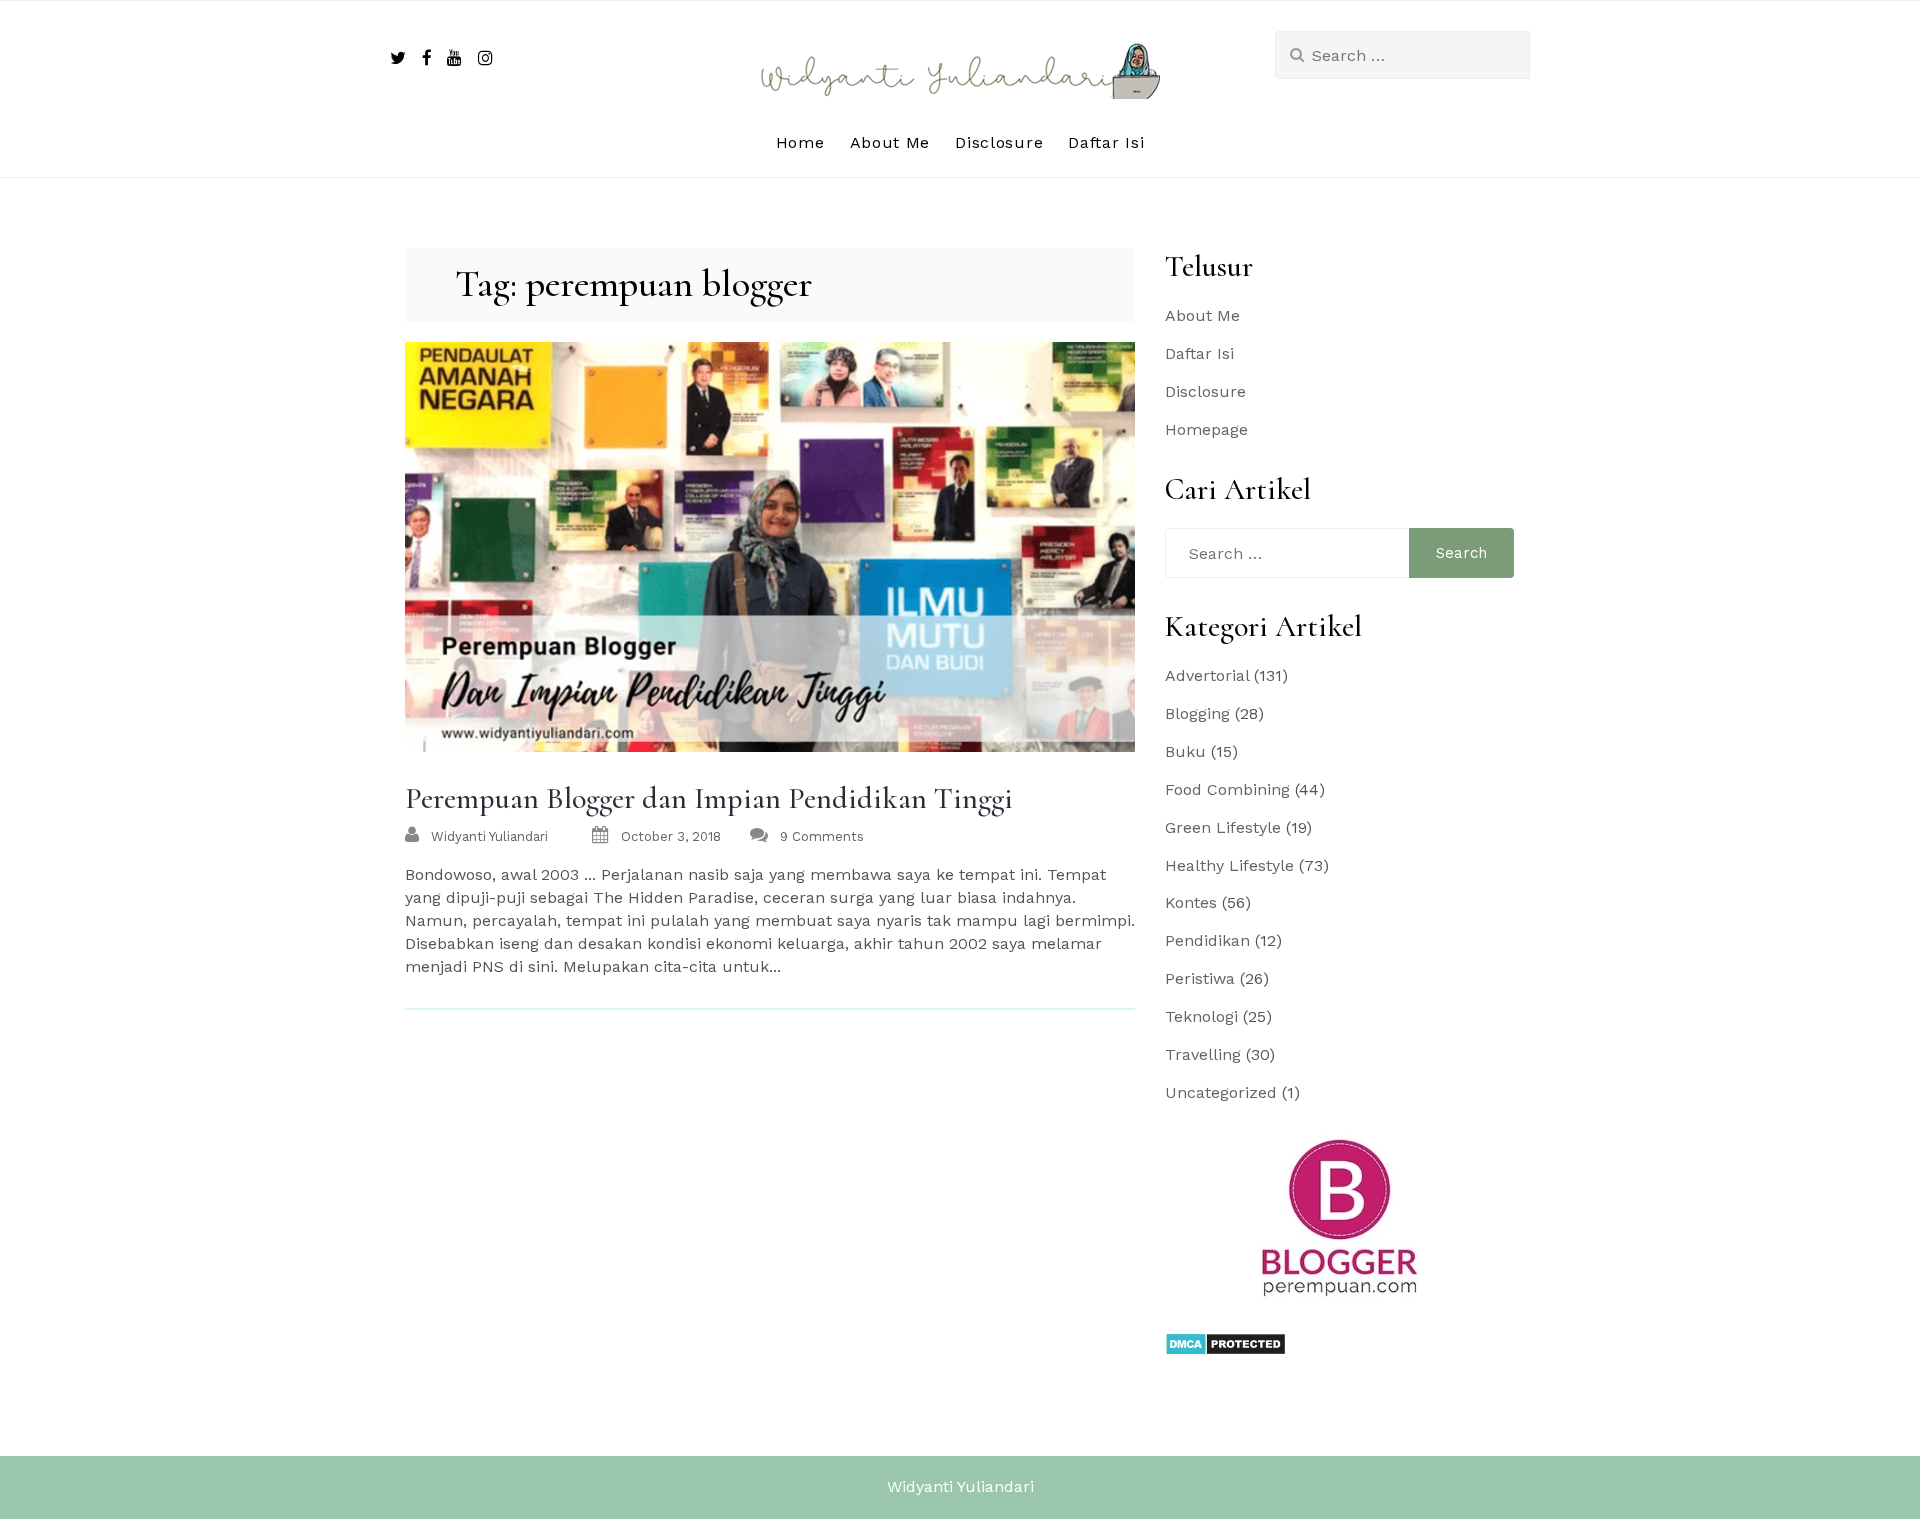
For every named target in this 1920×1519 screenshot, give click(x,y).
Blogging (1197, 713)
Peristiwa (1200, 978)
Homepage (1206, 429)
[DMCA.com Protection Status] (1225, 1342)
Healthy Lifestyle (1229, 865)
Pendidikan (1207, 940)
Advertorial (1207, 675)
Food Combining (1227, 789)
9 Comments (822, 836)
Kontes (1191, 902)
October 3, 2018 (671, 836)
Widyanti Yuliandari (960, 1486)
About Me (890, 142)
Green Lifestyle (1223, 827)
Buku (1185, 751)
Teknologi (1201, 1016)
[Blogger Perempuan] (1340, 1216)
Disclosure (999, 142)
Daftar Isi (1106, 142)
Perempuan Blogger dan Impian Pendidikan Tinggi (709, 798)
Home (800, 142)
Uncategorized (1221, 1092)
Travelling (1203, 1054)
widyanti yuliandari (489, 836)
